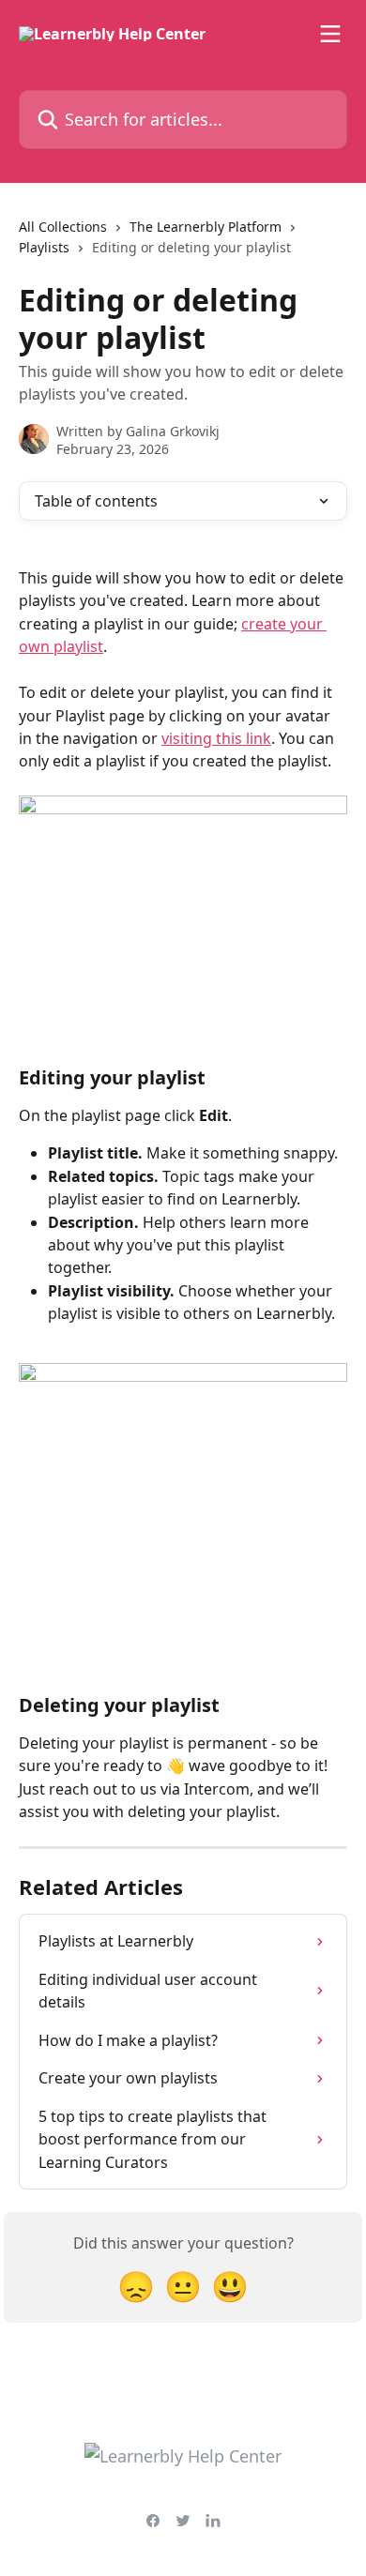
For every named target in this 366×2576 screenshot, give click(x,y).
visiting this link (216, 738)
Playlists (44, 247)
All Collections (63, 227)
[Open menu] (330, 34)
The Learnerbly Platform (206, 227)
